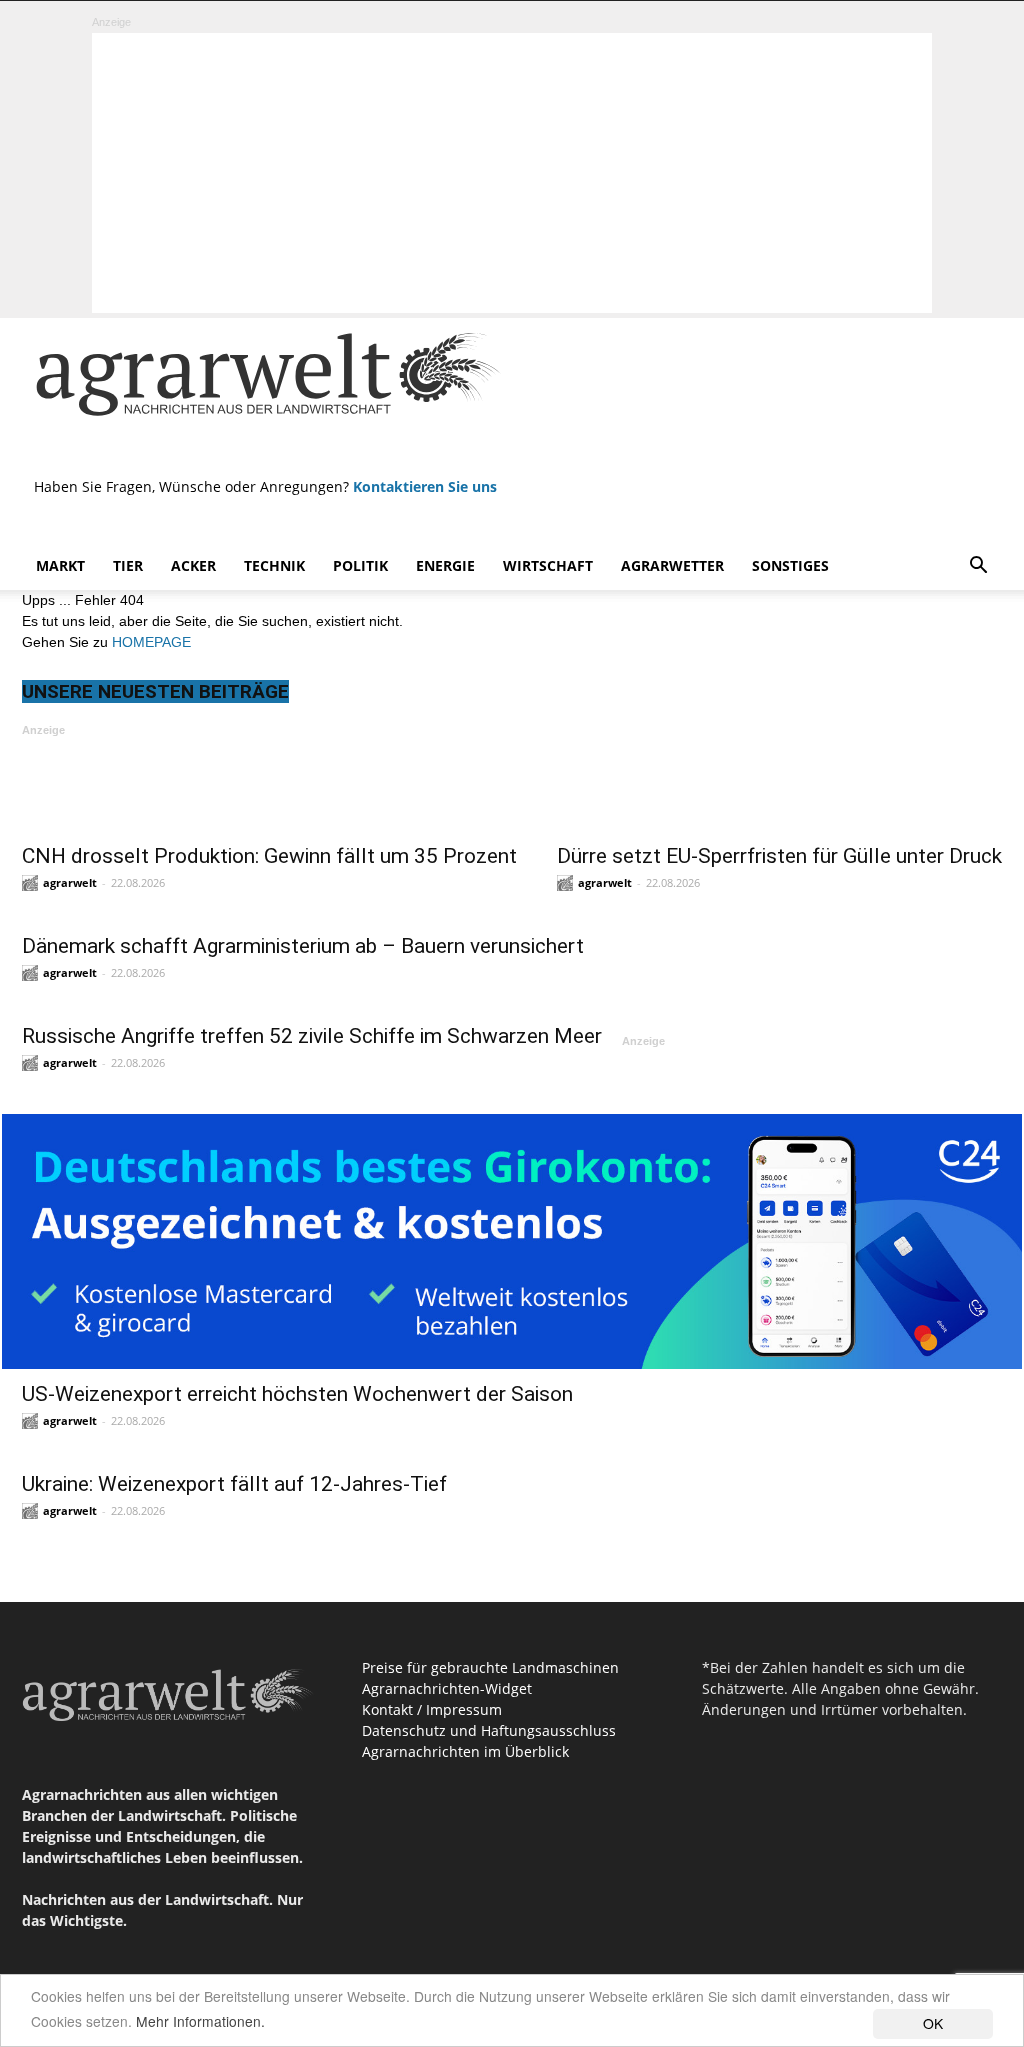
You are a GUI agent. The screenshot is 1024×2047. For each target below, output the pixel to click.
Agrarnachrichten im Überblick (465, 1751)
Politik (360, 565)
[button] (978, 567)
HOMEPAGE (151, 642)
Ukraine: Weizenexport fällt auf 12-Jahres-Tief (234, 1484)
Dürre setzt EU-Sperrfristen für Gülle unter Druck (779, 856)
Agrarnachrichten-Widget (447, 1688)
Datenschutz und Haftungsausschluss (489, 1730)
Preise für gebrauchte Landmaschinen (490, 1667)
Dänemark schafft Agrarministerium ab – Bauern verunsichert (303, 946)
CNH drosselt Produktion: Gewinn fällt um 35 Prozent (269, 856)
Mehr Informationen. (200, 2021)
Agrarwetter (672, 565)
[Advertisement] (512, 173)
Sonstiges (790, 565)
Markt (60, 565)
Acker (193, 565)
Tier (128, 565)
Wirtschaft (548, 565)
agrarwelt (70, 882)
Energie (445, 565)
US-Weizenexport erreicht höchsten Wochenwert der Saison (297, 1394)
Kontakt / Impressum (432, 1709)
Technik (274, 565)
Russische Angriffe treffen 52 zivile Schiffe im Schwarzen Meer (312, 1036)
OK (933, 2023)
